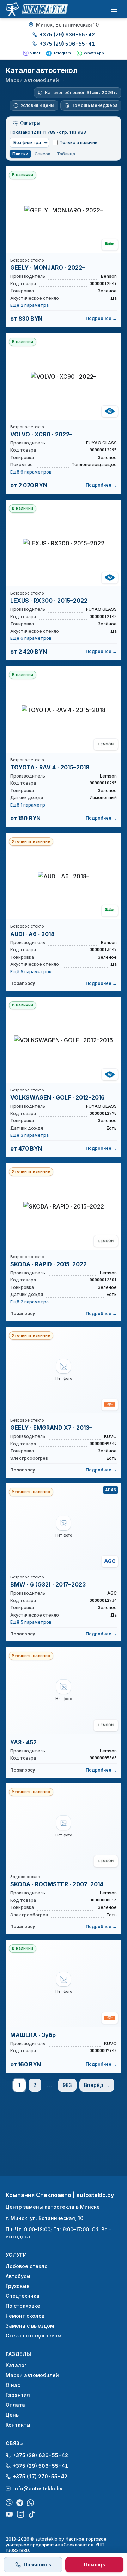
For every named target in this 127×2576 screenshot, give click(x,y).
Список (43, 154)
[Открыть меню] (114, 9)
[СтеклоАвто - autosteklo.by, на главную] (37, 9)
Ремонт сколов (25, 2316)
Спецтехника (23, 2296)
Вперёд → (97, 2085)
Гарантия (18, 2395)
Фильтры (30, 123)
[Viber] (9, 2503)
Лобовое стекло (27, 2266)
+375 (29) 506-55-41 (67, 44)
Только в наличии (78, 142)
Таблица (66, 154)
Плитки (20, 154)
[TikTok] (32, 2514)
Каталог (16, 2365)
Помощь (95, 2564)
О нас (13, 2385)
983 (67, 2085)
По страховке (23, 2306)
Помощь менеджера (94, 105)
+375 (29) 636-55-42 (67, 35)
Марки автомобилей (32, 2375)
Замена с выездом (30, 2326)
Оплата (15, 2405)
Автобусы (18, 2276)
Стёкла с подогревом (34, 2336)
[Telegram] (20, 2503)
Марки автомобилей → (35, 80)
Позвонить (37, 2564)
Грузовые (18, 2286)
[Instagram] (20, 2514)
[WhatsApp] (30, 2503)
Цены (13, 2415)
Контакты (18, 2425)
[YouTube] (9, 2514)
